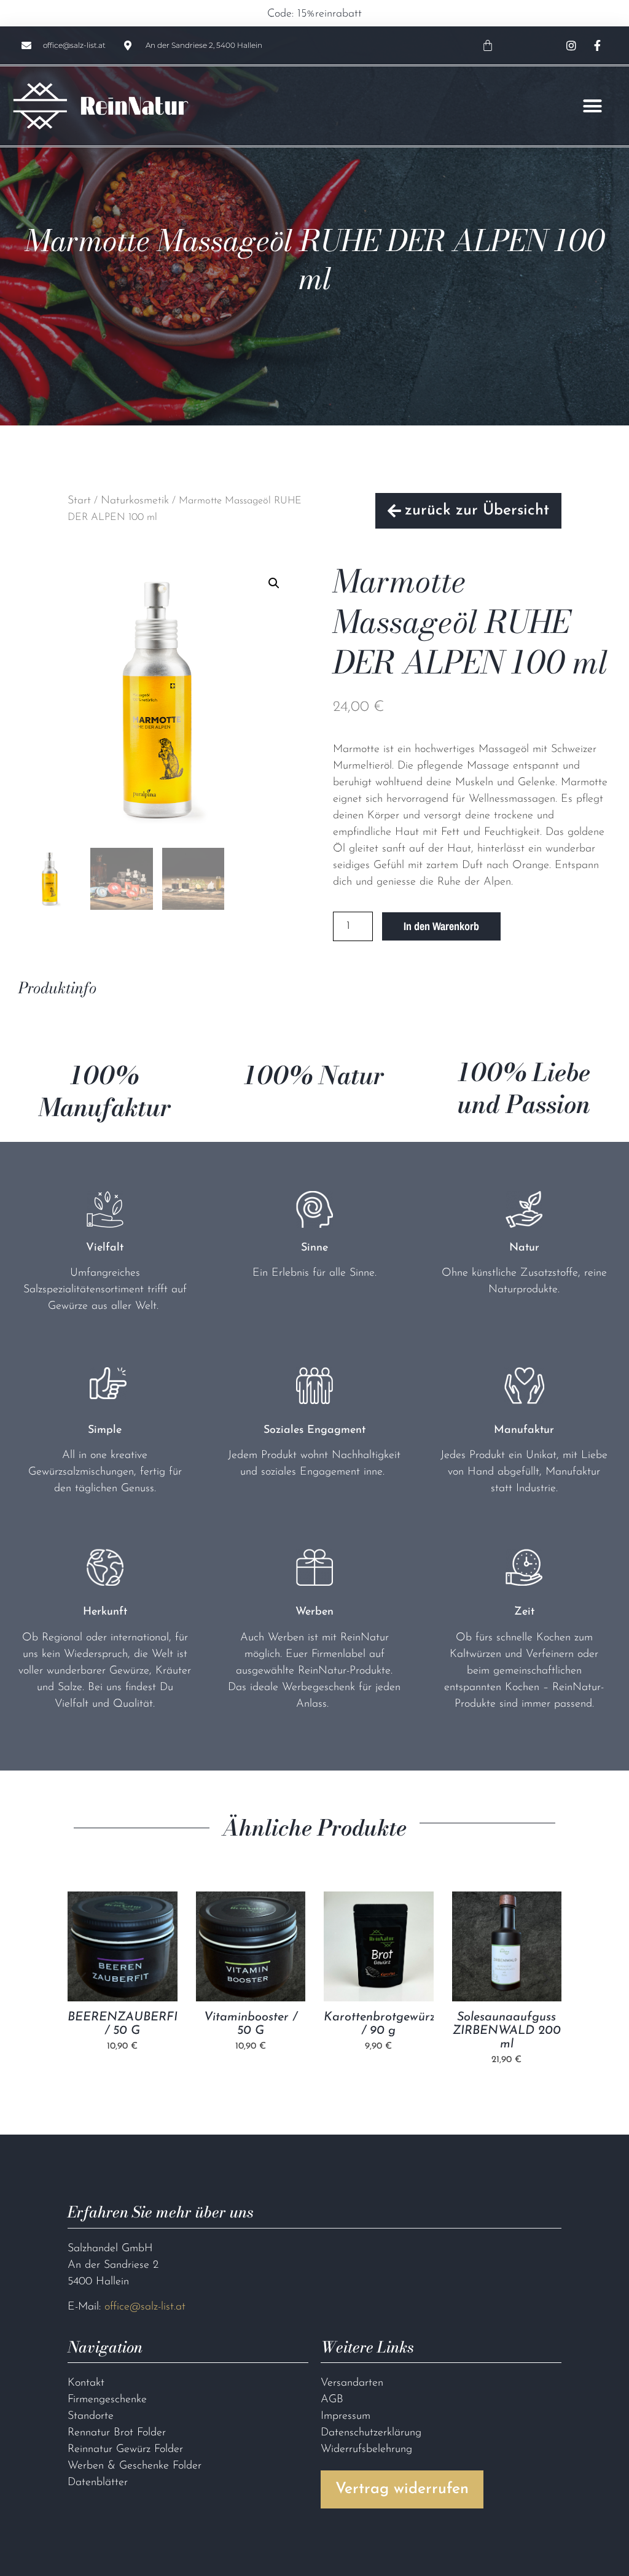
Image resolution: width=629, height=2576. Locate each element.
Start (79, 501)
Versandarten (352, 2383)
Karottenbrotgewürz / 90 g (379, 2023)
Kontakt (86, 2383)
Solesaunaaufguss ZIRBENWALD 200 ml (507, 2030)
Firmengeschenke (107, 2400)
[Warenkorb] (488, 45)
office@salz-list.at (145, 2307)
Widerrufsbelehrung (366, 2450)
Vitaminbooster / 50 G (251, 2023)
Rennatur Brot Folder (117, 2433)
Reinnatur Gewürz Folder (125, 2450)
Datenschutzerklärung (371, 2433)
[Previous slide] (82, 1979)
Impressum (346, 2416)
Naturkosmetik (135, 501)
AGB (332, 2400)
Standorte (91, 2416)
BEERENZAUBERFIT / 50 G (123, 2023)
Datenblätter (98, 2483)
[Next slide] (547, 1979)
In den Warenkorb (441, 926)
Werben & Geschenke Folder (135, 2466)
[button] (593, 106)
